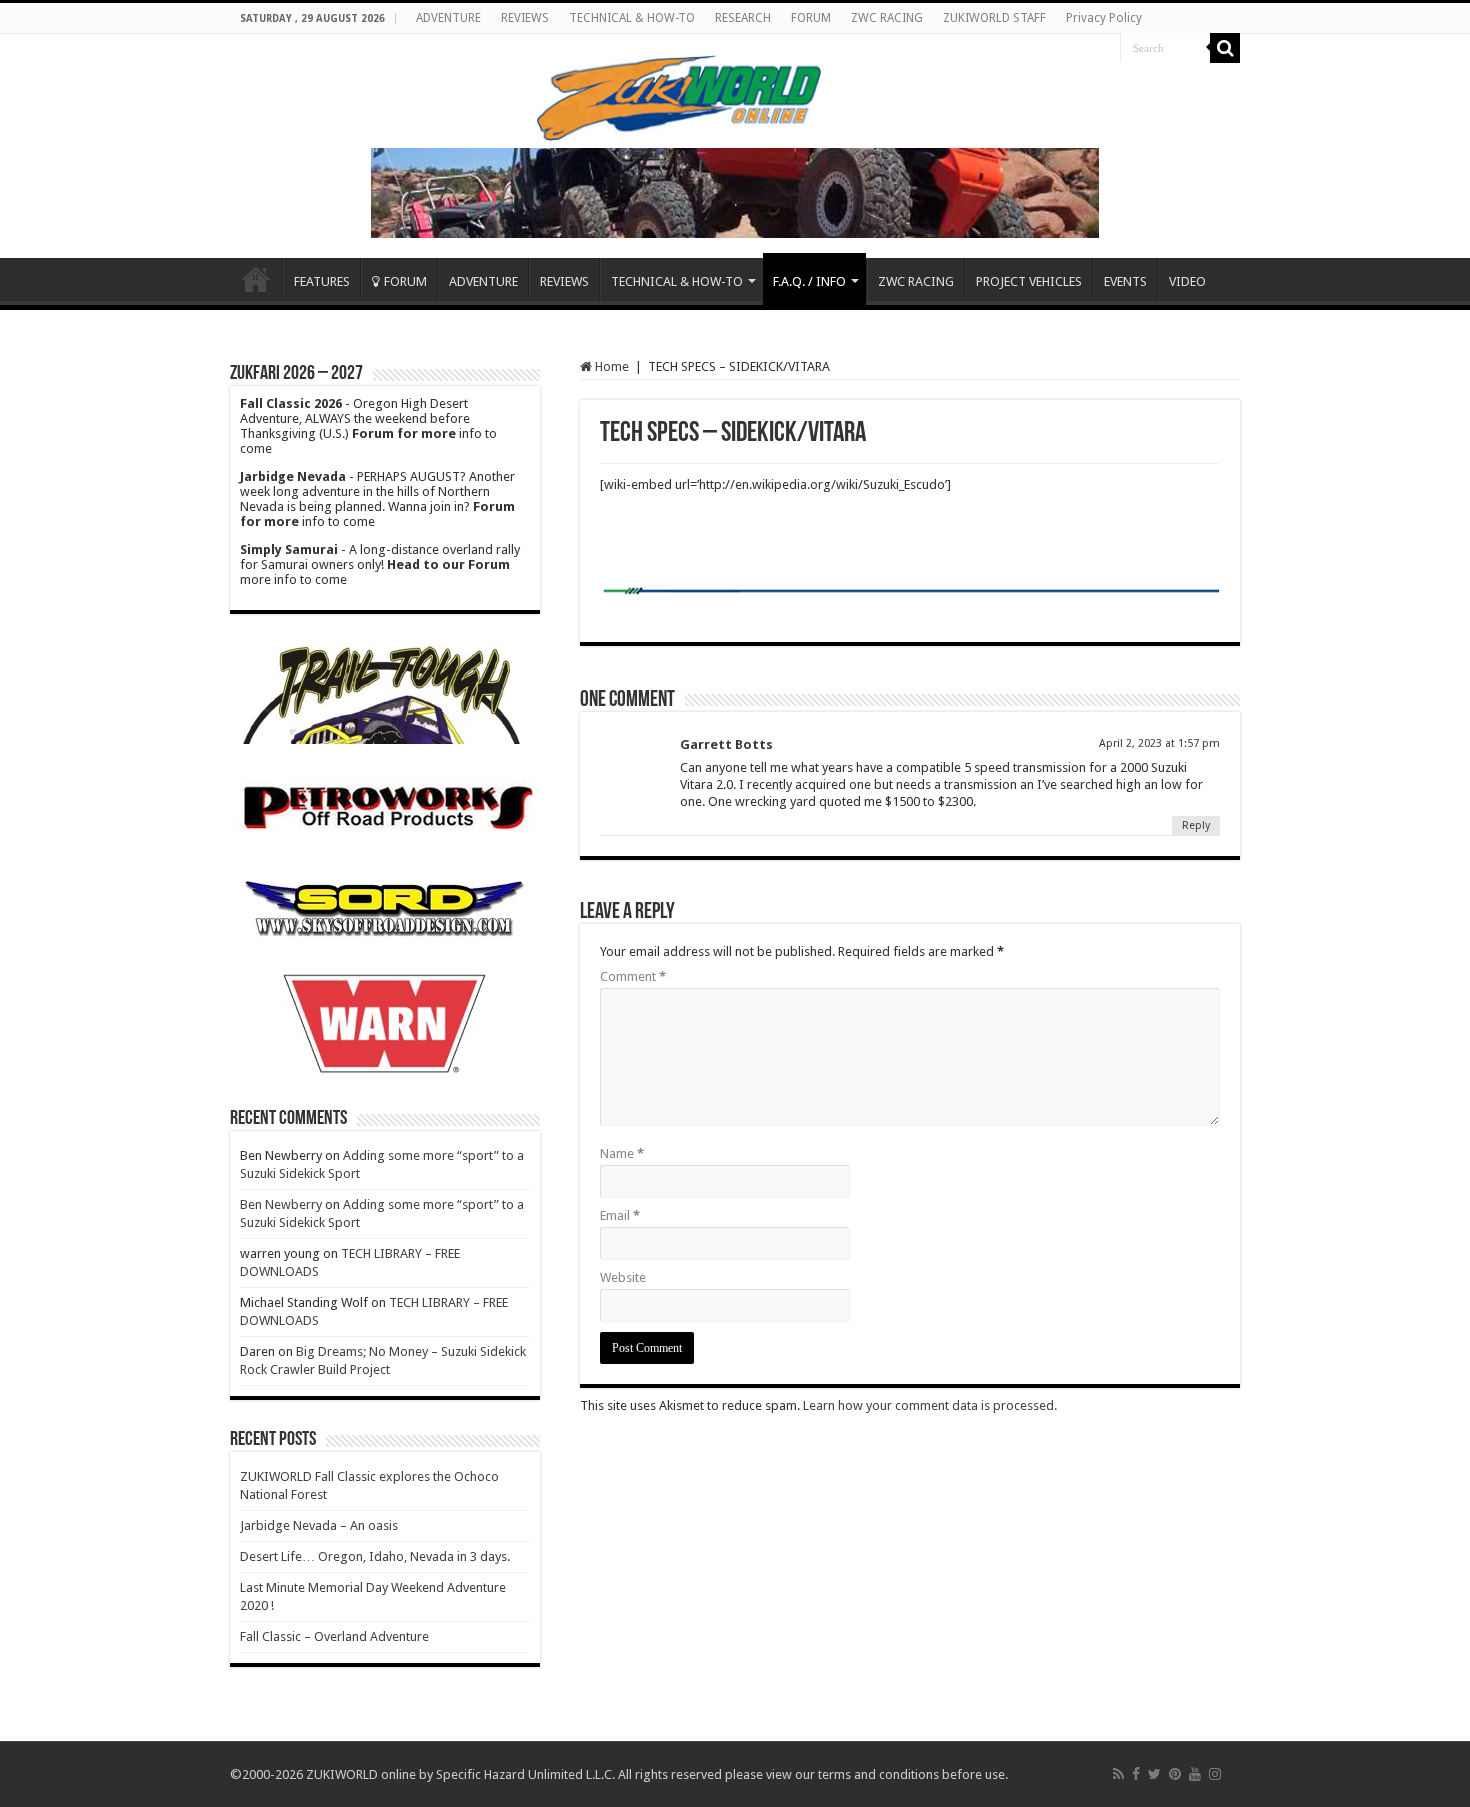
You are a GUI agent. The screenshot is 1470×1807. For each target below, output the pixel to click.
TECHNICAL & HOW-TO (632, 18)
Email (620, 1215)
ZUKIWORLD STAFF (994, 18)
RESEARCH (743, 18)
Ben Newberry (281, 1204)
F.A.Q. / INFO (809, 281)
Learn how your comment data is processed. (930, 1405)
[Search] (1225, 48)
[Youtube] (1195, 1774)
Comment (633, 976)
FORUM (811, 18)
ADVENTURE (448, 18)
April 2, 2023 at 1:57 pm (1159, 743)
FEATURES (322, 281)
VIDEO (1187, 281)
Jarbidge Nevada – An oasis (319, 1525)
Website (623, 1277)
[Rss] (1118, 1774)
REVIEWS (525, 18)
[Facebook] (1136, 1774)
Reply (1196, 825)
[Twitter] (1154, 1774)
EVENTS (1125, 281)
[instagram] (1215, 1774)
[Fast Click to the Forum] (735, 191)
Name (622, 1153)
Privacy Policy (1104, 18)
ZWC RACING (887, 18)
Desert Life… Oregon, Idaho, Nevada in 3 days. (375, 1556)
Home (256, 279)
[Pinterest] (1175, 1774)
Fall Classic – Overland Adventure (334, 1636)
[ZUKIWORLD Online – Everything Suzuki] (680, 95)
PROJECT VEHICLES (1029, 281)
